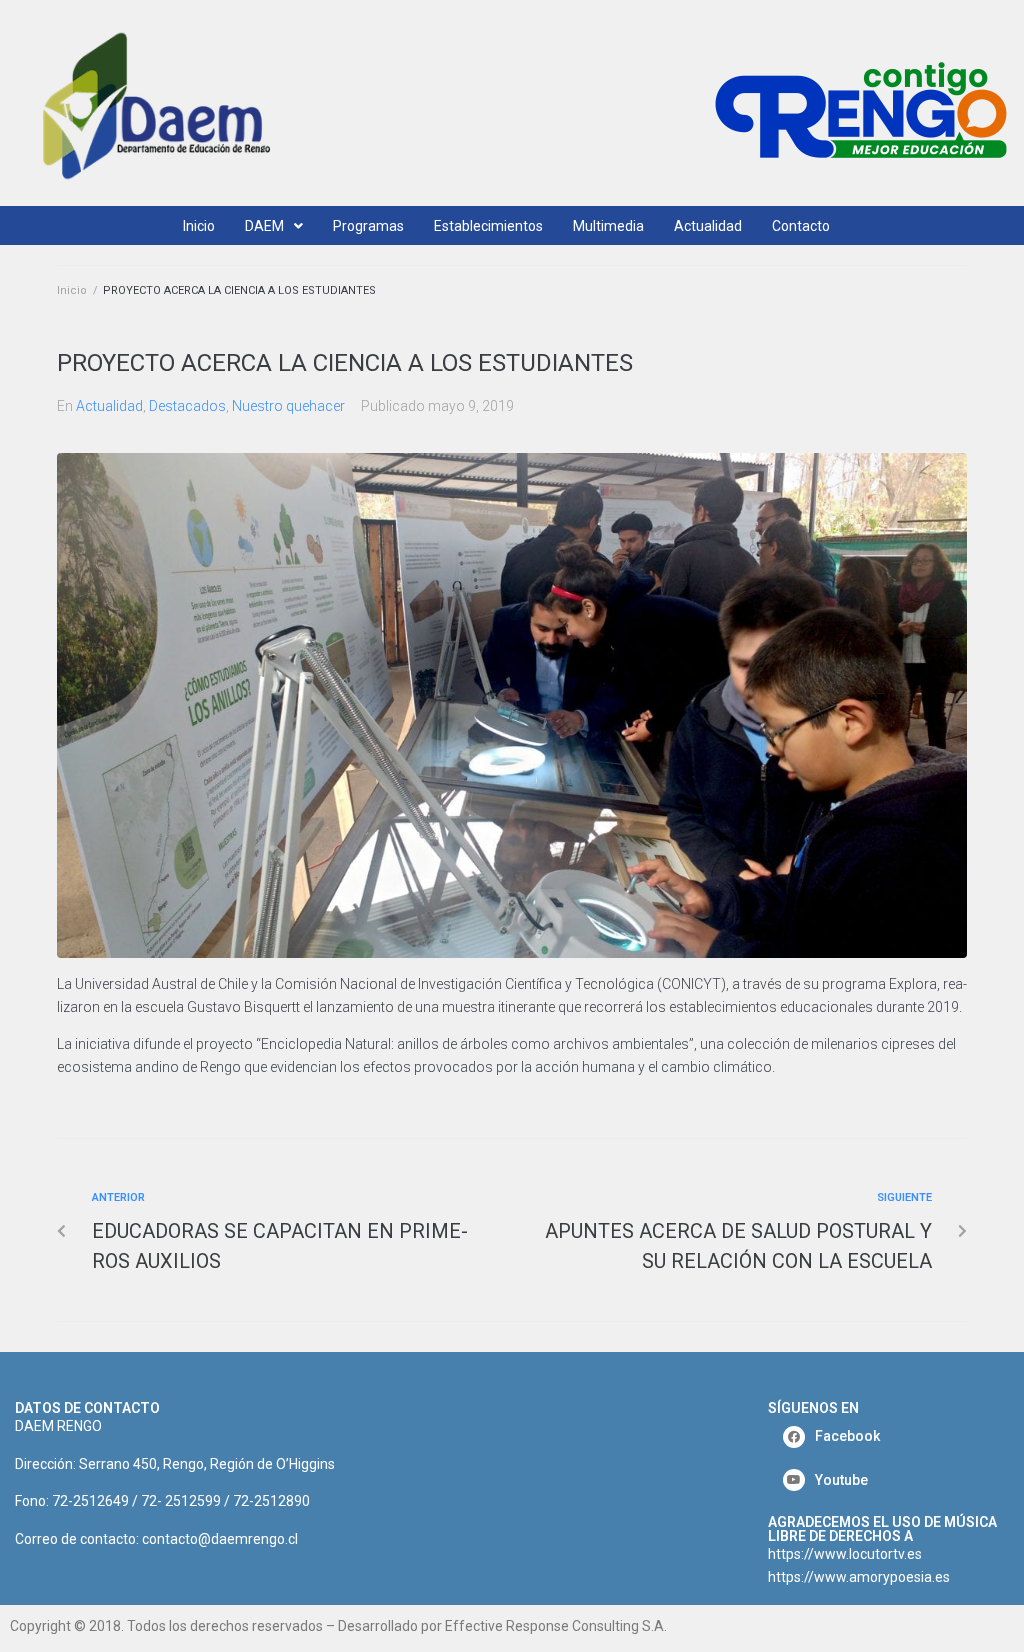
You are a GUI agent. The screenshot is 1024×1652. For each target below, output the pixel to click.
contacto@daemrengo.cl (220, 1539)
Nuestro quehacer (288, 406)
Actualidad (109, 406)
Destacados (187, 406)
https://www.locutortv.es (845, 1554)
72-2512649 (90, 1501)
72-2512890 (271, 1501)
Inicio (72, 290)
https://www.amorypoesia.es (859, 1577)
